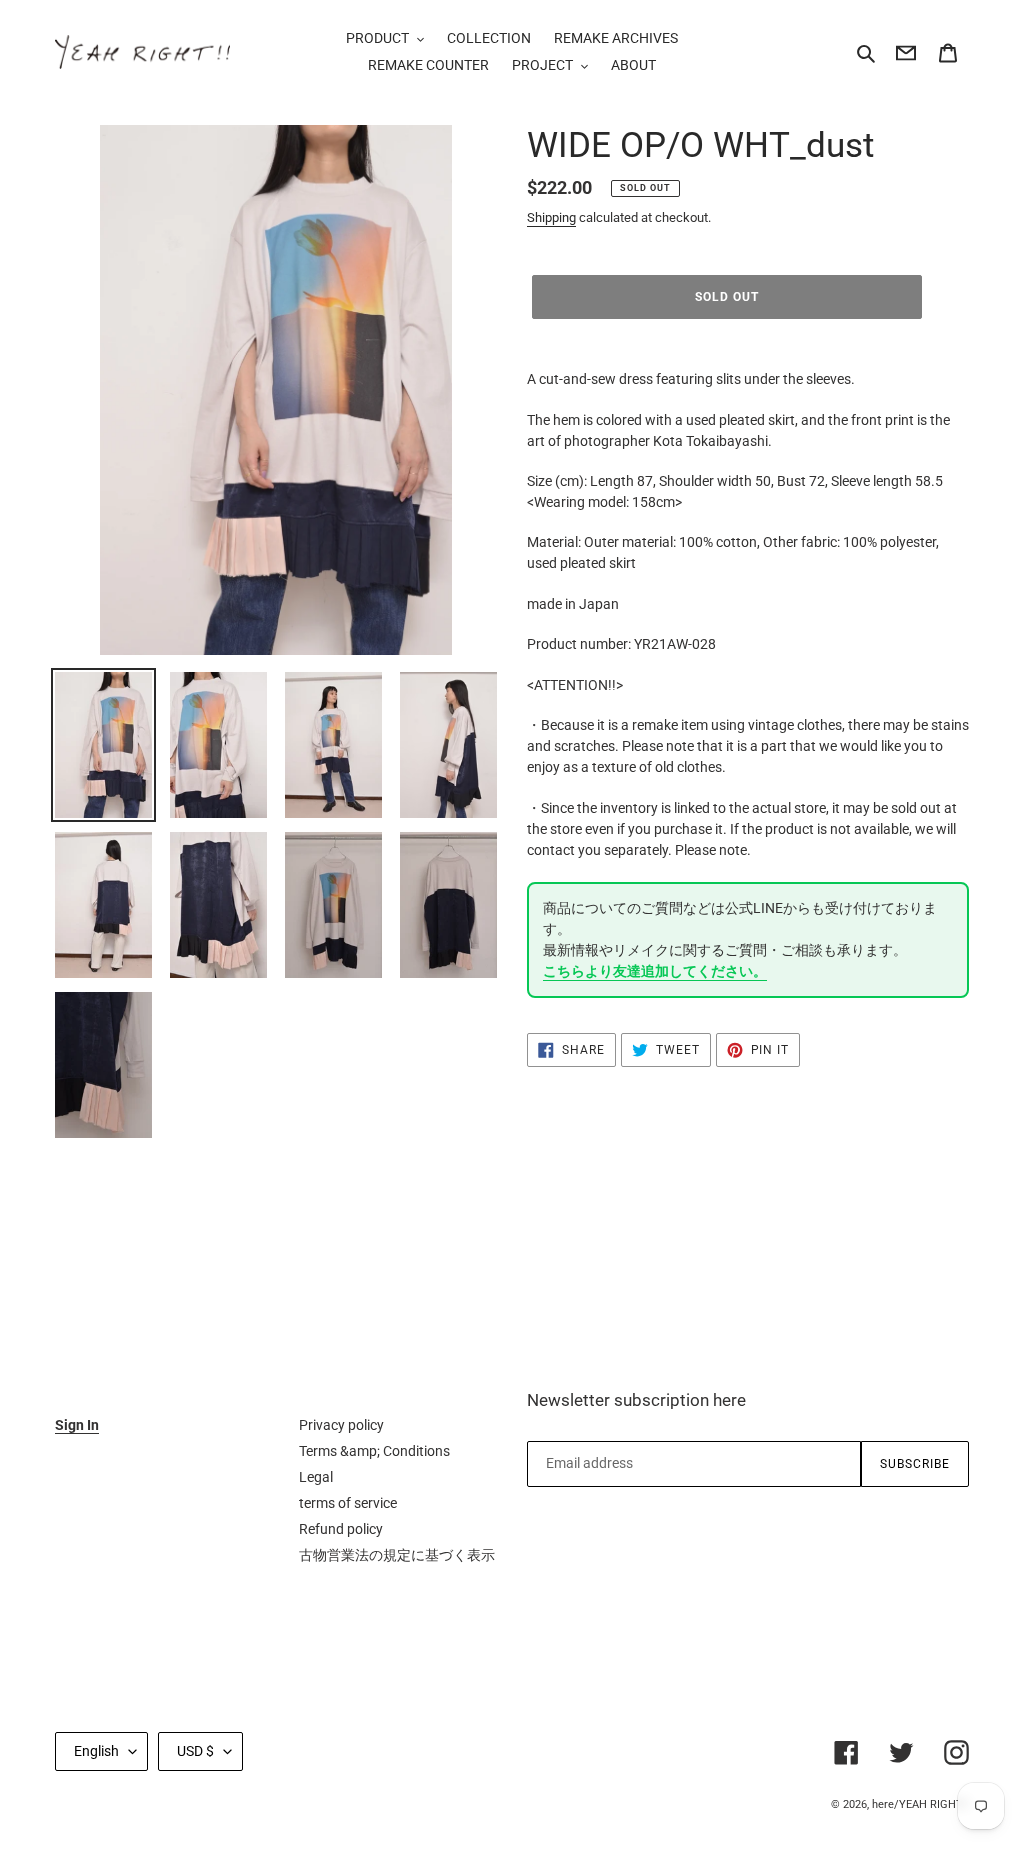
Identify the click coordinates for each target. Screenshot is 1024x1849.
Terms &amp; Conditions (374, 1451)
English (96, 1751)
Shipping (551, 217)
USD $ (195, 1751)
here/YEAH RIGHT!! (920, 1804)
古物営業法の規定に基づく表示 (397, 1555)
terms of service (348, 1503)
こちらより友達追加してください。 (655, 971)
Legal (316, 1477)
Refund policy (341, 1529)
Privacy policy (341, 1425)
